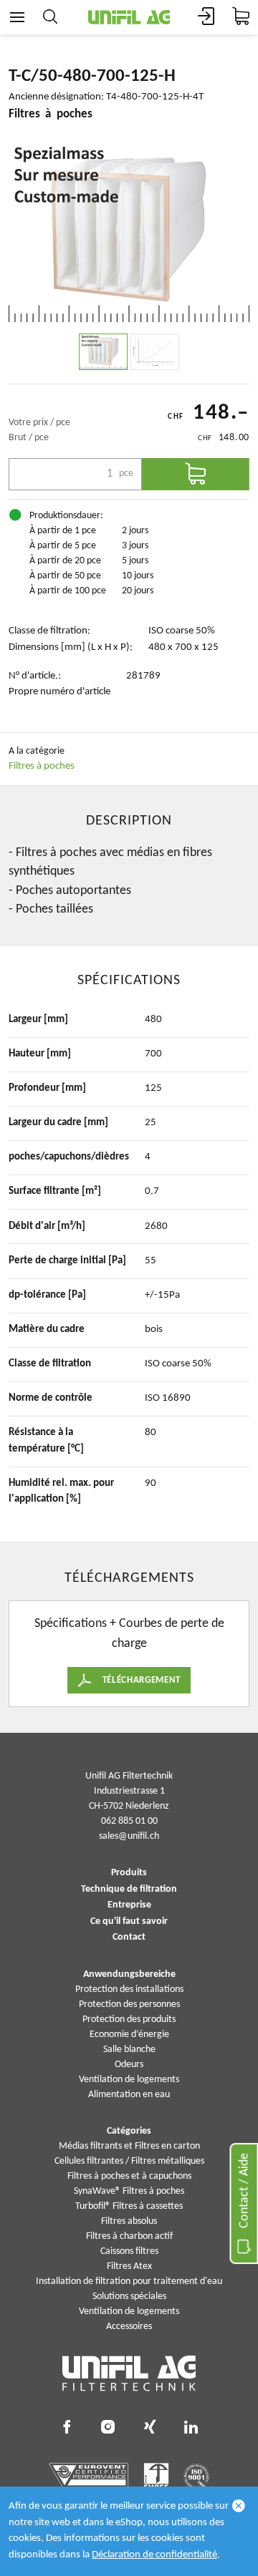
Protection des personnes (129, 2004)
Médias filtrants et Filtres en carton (129, 2146)
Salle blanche (129, 2050)
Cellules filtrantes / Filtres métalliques (129, 2161)
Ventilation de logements (129, 2080)
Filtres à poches (42, 766)
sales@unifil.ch (129, 1836)
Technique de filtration (129, 1890)
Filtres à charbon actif (129, 2236)
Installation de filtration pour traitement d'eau (129, 2281)
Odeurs (129, 2065)
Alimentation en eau (129, 2095)
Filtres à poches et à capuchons (129, 2176)
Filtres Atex (129, 2266)
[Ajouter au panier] (196, 474)
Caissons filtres (129, 2251)
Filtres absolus (129, 2221)
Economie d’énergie (129, 2035)
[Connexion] (206, 17)
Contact (129, 1938)
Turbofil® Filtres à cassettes (129, 2206)
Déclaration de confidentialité (154, 2555)
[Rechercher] (50, 17)
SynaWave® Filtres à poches (129, 2191)
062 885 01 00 (129, 1821)
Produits (129, 1873)
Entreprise (129, 1905)
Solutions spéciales (129, 2296)
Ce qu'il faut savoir (129, 1922)
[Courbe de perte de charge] (155, 352)
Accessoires (129, 2327)
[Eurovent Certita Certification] (89, 2477)
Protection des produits (129, 2020)
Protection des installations (129, 1989)
